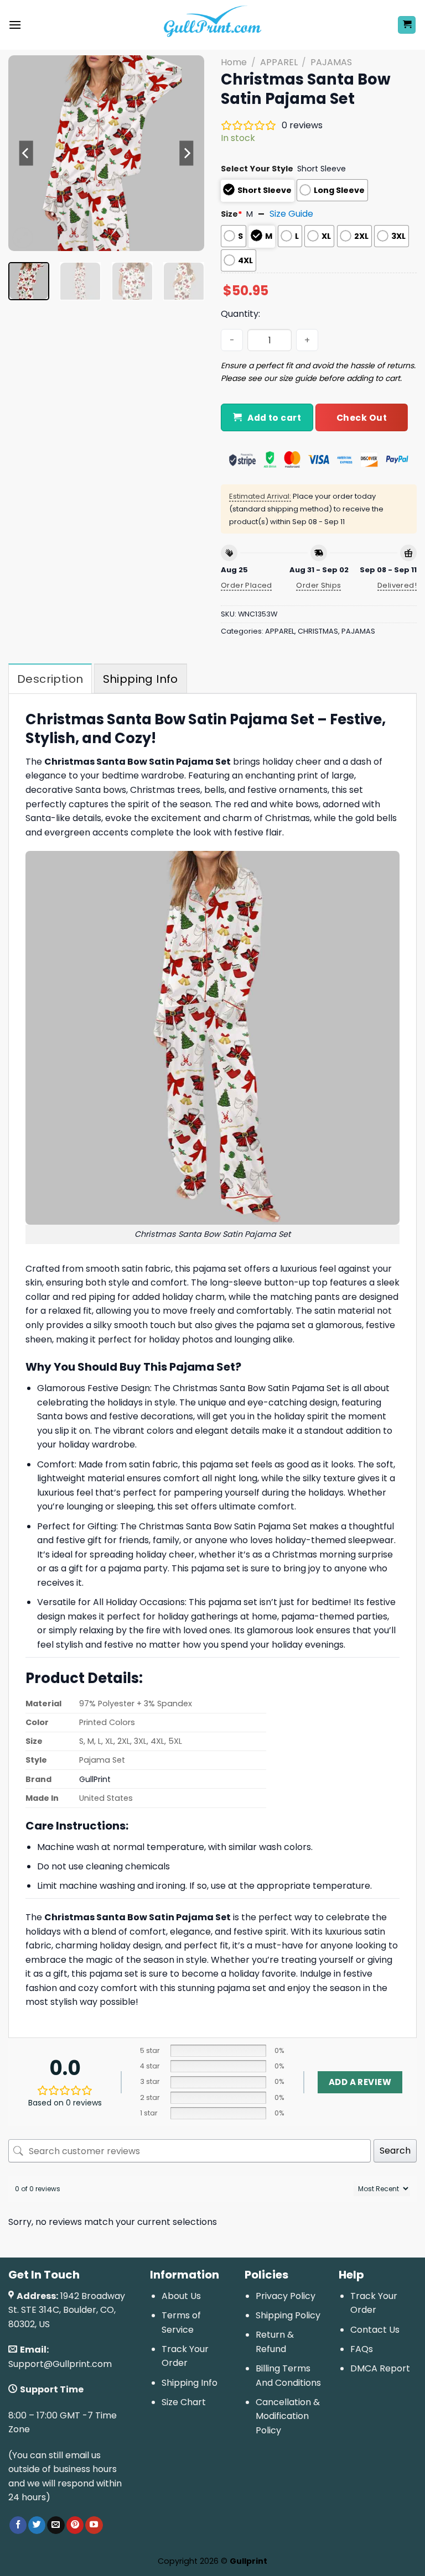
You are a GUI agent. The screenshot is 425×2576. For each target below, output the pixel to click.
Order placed (247, 585)
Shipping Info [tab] (141, 679)
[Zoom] (23, 238)
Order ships (318, 585)
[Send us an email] (56, 2525)
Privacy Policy (286, 2296)
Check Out (362, 418)
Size (232, 214)
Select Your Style (257, 169)
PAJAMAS (331, 62)
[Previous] (26, 153)
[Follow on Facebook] (18, 2525)
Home (234, 62)
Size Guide (291, 214)
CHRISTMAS (318, 631)
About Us (181, 2296)
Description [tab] (50, 679)
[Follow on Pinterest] (75, 2525)
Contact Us (375, 2330)
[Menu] (15, 25)
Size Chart (184, 2402)
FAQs (362, 2349)
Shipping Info (190, 2383)
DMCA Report (380, 2368)
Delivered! (397, 585)
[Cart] (407, 25)
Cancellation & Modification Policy (288, 2416)
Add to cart (274, 418)
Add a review (360, 2082)
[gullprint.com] (213, 25)
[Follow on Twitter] (37, 2525)
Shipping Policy (288, 2315)
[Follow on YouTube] (94, 2525)
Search (395, 2151)
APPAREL (279, 62)
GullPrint (95, 1779)
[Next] (186, 153)
